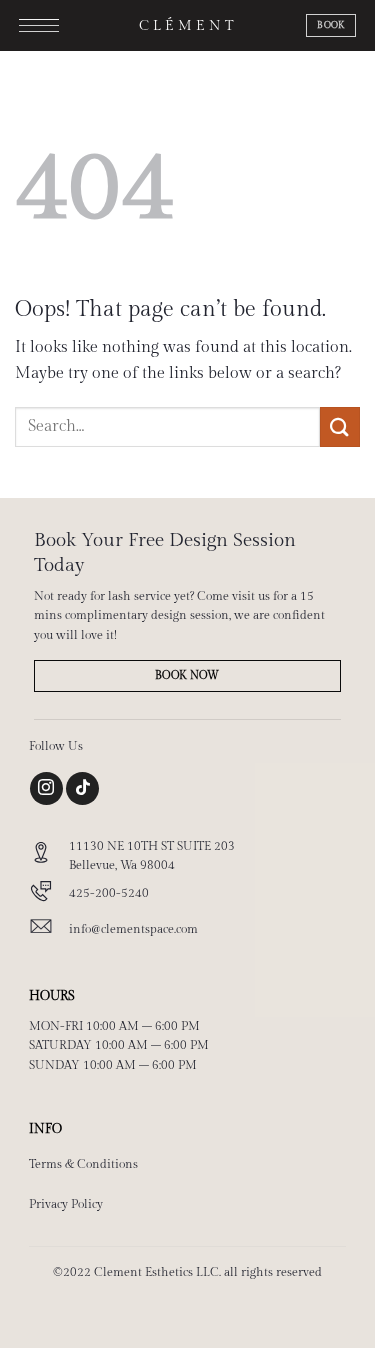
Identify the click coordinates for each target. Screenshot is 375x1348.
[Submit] (340, 426)
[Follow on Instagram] (46, 788)
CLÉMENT (188, 26)
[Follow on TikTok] (82, 788)
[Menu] (39, 29)
